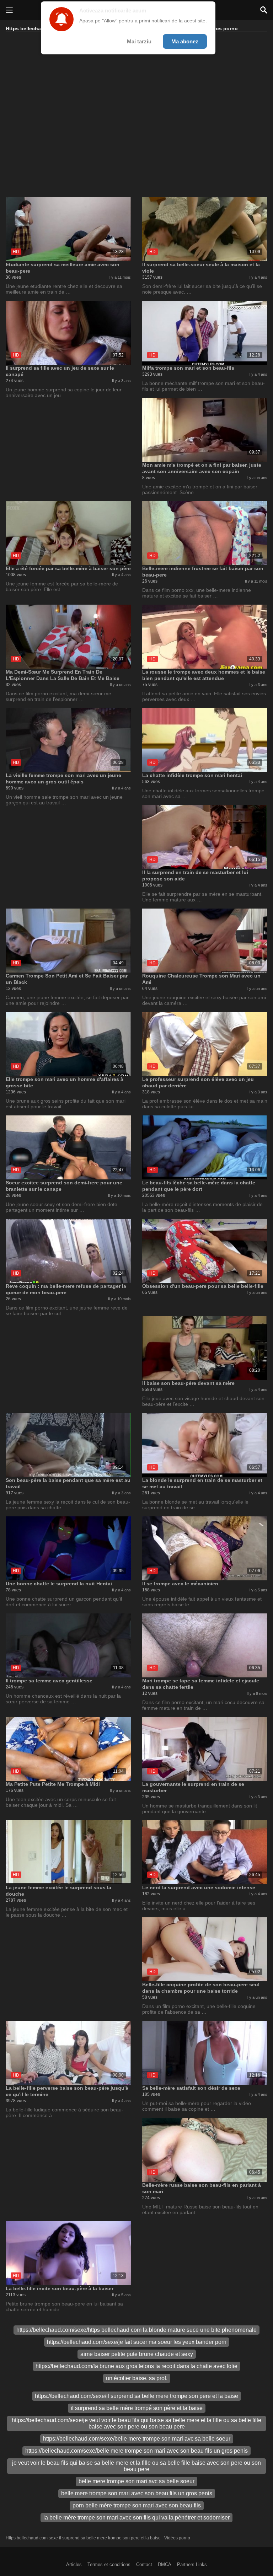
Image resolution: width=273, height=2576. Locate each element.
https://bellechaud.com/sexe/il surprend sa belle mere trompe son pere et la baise (136, 2396)
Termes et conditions (109, 2564)
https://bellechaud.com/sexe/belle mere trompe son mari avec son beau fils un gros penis (136, 2451)
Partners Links (192, 2564)
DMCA (165, 2564)
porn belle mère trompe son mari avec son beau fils (137, 2505)
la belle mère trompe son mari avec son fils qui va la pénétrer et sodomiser (136, 2518)
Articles (74, 2564)
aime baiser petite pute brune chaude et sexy (137, 2354)
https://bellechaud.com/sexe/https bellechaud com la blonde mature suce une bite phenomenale (136, 2330)
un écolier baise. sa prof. (137, 2378)
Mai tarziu (139, 41)
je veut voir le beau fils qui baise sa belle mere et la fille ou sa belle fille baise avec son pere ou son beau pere (136, 2466)
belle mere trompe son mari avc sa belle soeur (136, 2481)
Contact (144, 2564)
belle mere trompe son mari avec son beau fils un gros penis (137, 2493)
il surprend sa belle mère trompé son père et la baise (137, 2408)
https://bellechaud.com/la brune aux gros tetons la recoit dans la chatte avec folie (136, 2366)
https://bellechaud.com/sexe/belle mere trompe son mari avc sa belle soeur (137, 2439)
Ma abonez (185, 41)
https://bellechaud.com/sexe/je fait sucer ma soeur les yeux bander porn (137, 2342)
